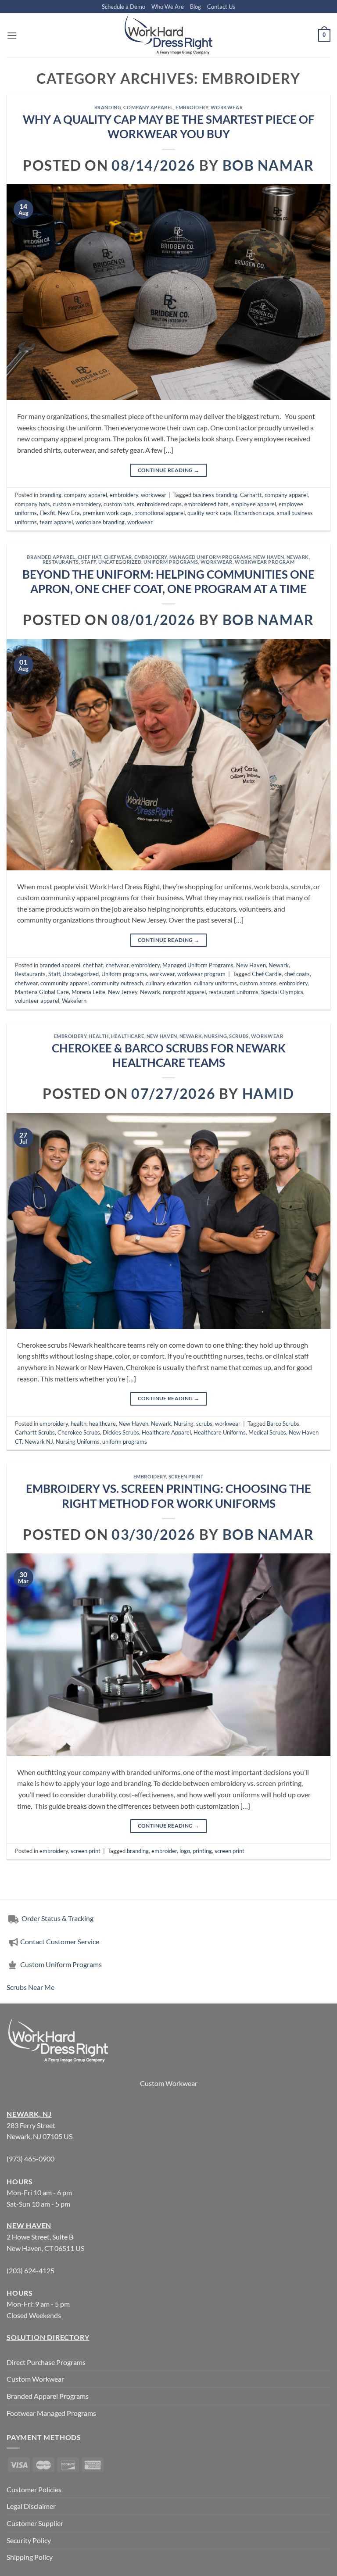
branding (108, 107)
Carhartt (251, 495)
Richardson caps (254, 513)
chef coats (297, 974)
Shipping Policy (30, 2557)
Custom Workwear (169, 2083)
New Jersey (123, 992)
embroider (164, 1851)
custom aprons (258, 983)
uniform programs (125, 1442)
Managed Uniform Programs (210, 557)
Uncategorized (120, 562)
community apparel (65, 983)
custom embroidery (77, 504)
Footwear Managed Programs (51, 2413)
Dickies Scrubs (121, 1432)
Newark (298, 557)
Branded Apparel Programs (48, 2396)
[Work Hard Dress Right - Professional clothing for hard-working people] (168, 35)
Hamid (268, 1093)
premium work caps (107, 513)
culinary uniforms (215, 983)
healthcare (128, 1036)
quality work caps (209, 513)
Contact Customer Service (60, 1941)
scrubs (239, 1036)
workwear (227, 107)
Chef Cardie (267, 974)
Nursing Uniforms (78, 1442)
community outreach (117, 983)
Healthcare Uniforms (220, 1432)
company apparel (148, 107)
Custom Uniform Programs (61, 1964)
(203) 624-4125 (30, 2270)
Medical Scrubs (267, 1432)
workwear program (265, 562)
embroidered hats (206, 504)
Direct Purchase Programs (46, 2362)
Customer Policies (34, 2489)
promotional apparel (160, 513)
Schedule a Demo (124, 7)
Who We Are (168, 7)
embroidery (192, 107)
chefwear (118, 557)
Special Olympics (282, 992)
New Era (69, 513)
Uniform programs (171, 562)
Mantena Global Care (42, 992)
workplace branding (100, 522)
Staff (89, 562)
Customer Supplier (35, 2523)
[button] (12, 35)
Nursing (215, 1036)
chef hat (90, 557)
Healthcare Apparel (166, 1432)
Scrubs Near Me (30, 1987)
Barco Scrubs (283, 1424)
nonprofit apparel (184, 992)
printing (202, 1851)
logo (185, 1851)
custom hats (119, 504)
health (99, 1036)
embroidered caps (159, 504)
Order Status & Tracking (57, 1918)
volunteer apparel (37, 1001)
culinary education (168, 983)
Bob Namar (268, 165)
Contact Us (221, 7)
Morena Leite (88, 992)
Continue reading (169, 470)
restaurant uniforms (233, 992)
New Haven (269, 557)
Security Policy (29, 2540)
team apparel (56, 522)
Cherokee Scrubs (79, 1432)
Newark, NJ (29, 2114)
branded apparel (51, 557)
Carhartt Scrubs (35, 1432)
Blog (195, 7)
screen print (186, 1476)
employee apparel (254, 504)
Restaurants (61, 562)
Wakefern (74, 1001)
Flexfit (47, 513)
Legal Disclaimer (31, 2506)
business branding (215, 495)
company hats (32, 504)
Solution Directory (48, 2337)
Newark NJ (39, 1442)
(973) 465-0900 (30, 2159)
